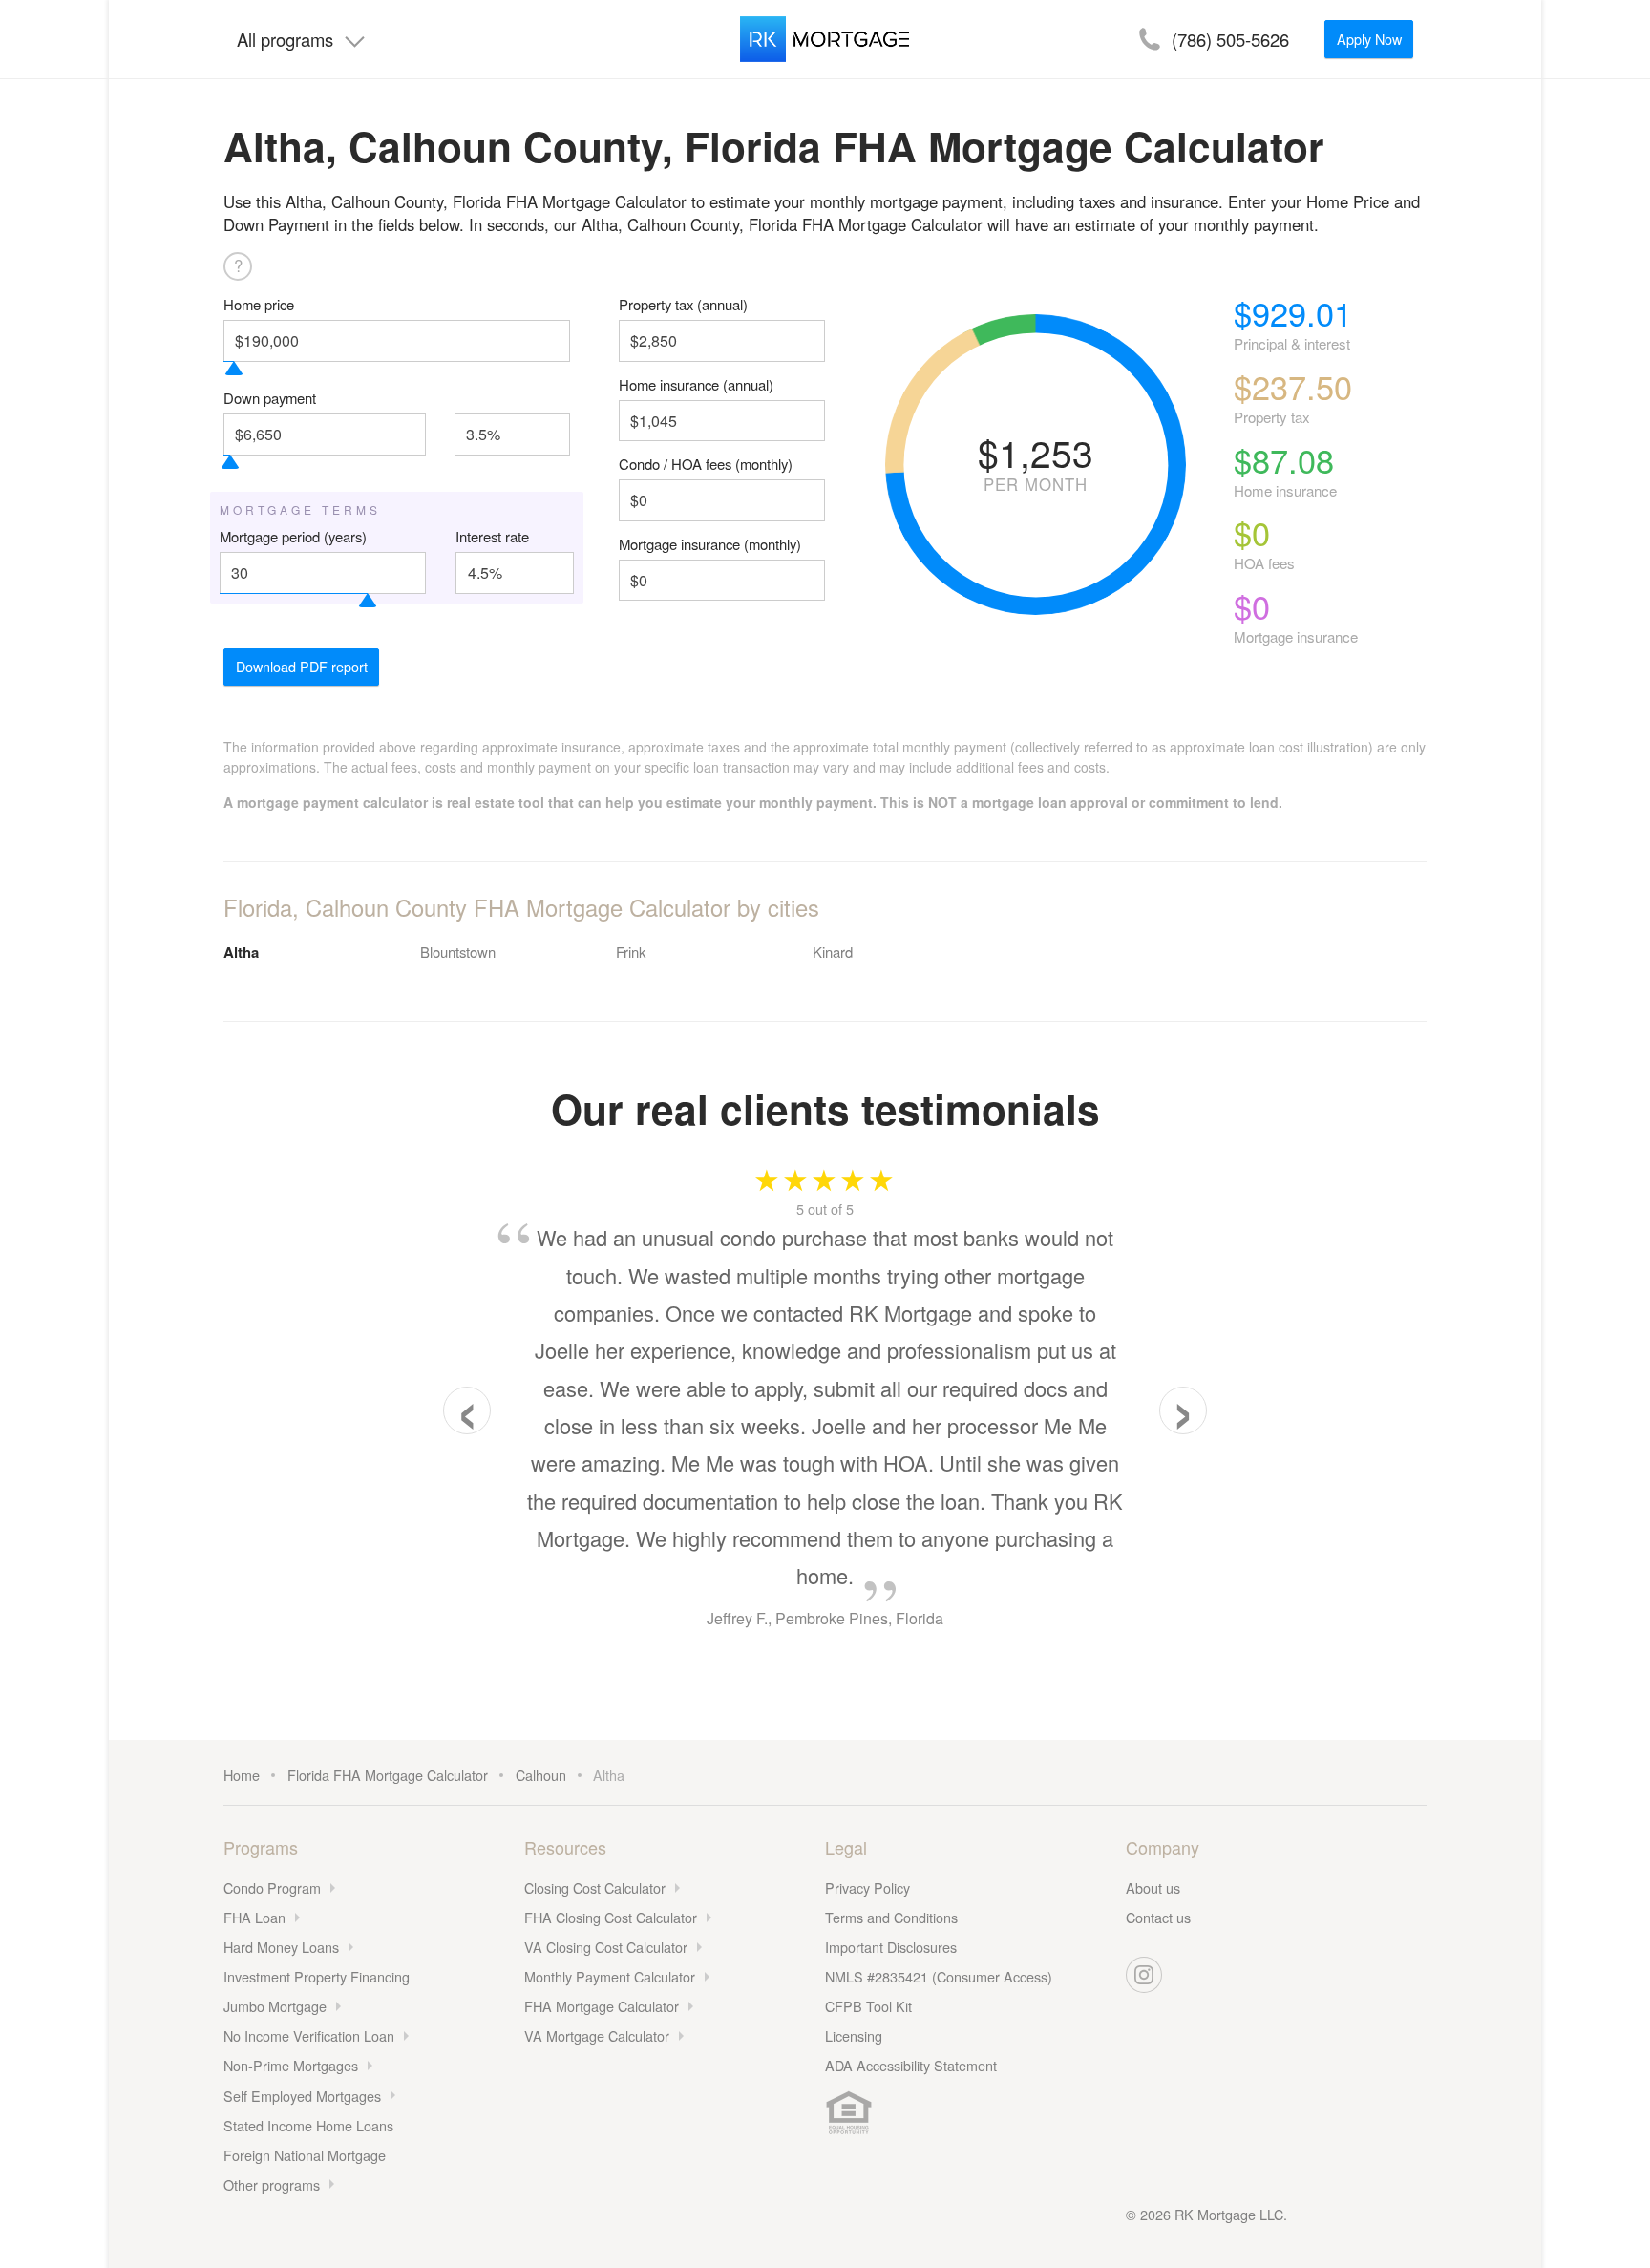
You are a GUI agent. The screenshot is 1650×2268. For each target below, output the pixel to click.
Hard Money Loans (281, 1947)
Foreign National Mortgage (305, 2155)
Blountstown (458, 952)
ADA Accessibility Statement (911, 2065)
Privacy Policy (867, 1887)
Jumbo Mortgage (275, 2006)
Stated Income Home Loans (308, 2125)
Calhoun (541, 1775)
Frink (631, 952)
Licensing (854, 2035)
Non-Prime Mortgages (291, 2065)
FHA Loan (254, 1917)
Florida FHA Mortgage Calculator (388, 1775)
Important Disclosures (891, 1947)
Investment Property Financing (317, 1976)
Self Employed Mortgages (302, 2096)
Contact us (1158, 1917)
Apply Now (1369, 39)
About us (1153, 1887)
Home (242, 1775)
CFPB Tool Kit (868, 2006)
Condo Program (272, 1887)
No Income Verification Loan (309, 2035)
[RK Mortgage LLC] (825, 39)
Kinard (833, 952)
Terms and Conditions (891, 1917)
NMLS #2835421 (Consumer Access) (939, 1976)
